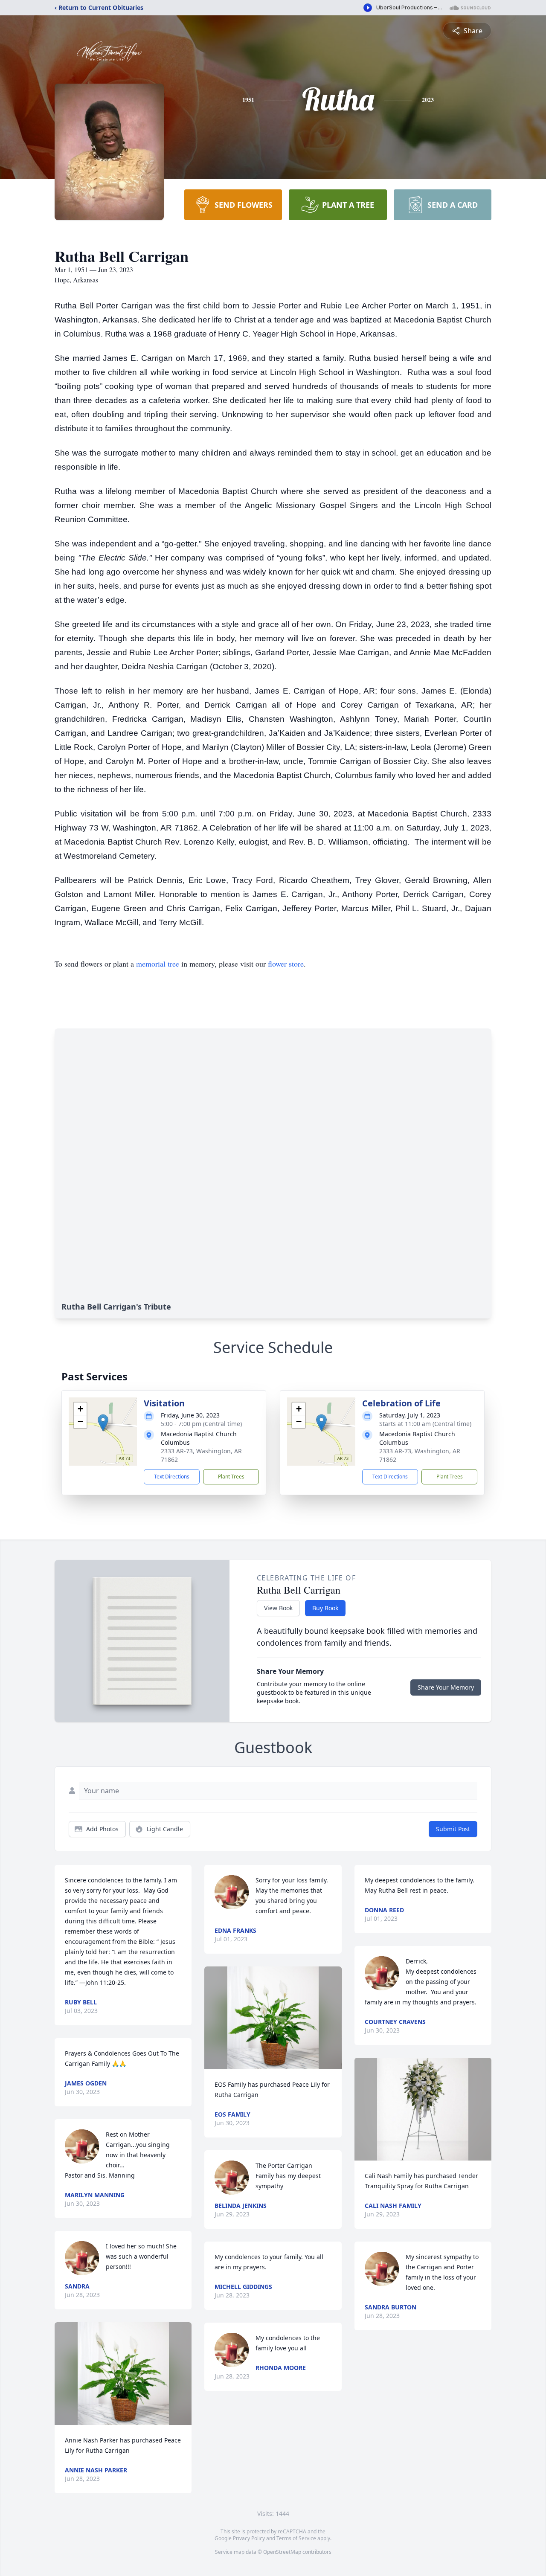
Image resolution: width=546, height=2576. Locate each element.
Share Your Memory (446, 1687)
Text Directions (172, 1477)
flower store (286, 964)
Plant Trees (231, 1477)
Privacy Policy (249, 2538)
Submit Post (453, 1829)
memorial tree (158, 964)
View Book (278, 1608)
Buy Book (325, 1608)
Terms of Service (296, 2538)
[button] (103, 1423)
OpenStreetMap (282, 2552)
